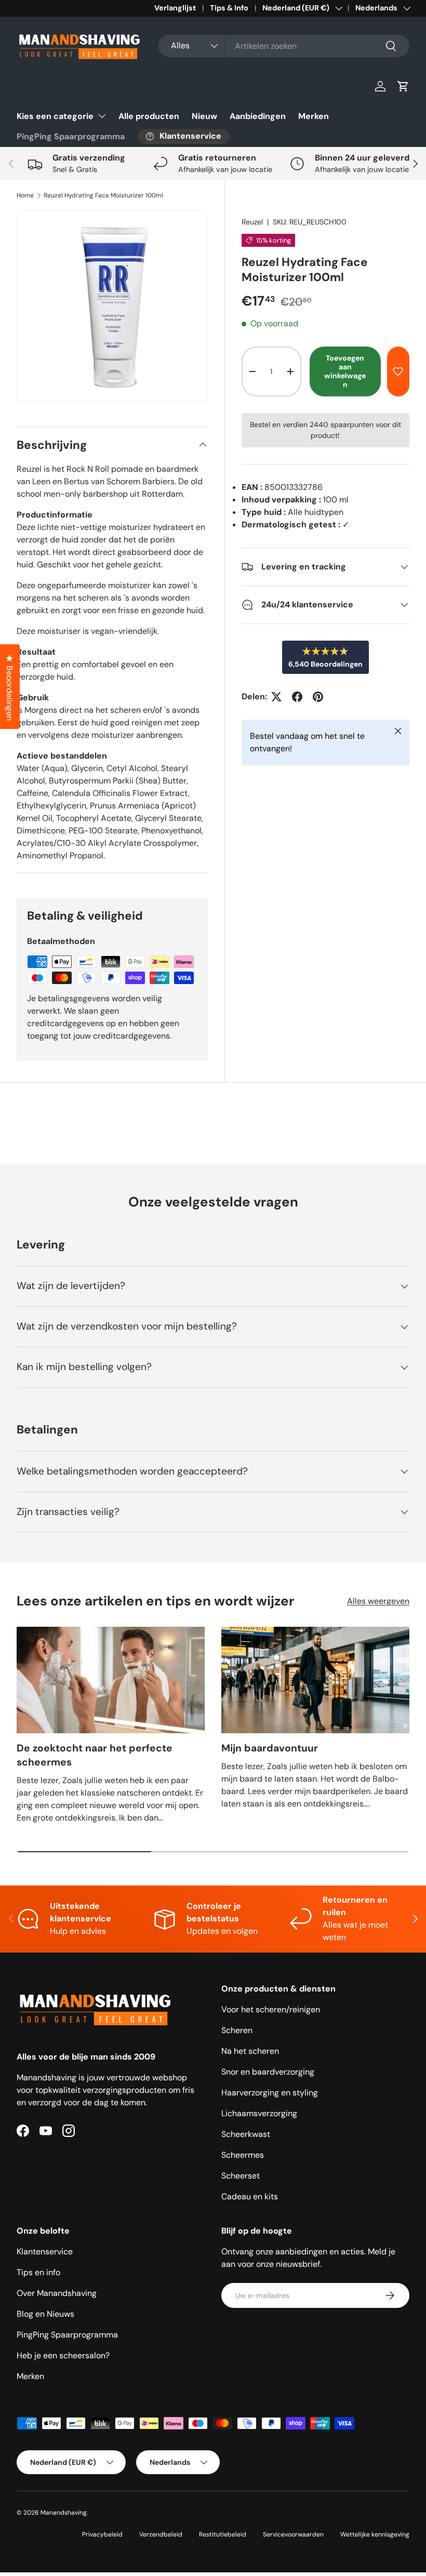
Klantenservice (45, 2252)
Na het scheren (250, 2051)
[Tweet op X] (276, 697)
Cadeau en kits (250, 2196)
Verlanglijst (175, 8)
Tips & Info (229, 8)
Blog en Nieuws (45, 2314)
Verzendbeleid (161, 2534)
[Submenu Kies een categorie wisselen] (102, 116)
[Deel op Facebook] (297, 697)
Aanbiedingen (258, 116)
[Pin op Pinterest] (318, 697)
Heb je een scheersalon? (63, 2355)
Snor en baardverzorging (268, 2072)
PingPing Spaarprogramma (71, 136)
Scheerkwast (246, 2134)
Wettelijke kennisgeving (375, 2534)
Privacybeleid (102, 2534)
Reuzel (252, 222)
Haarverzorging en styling (270, 2093)
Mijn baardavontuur (270, 1748)
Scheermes (243, 2155)
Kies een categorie (55, 116)
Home (25, 195)
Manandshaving (64, 2513)
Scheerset (241, 2176)
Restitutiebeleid (223, 2534)
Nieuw (204, 116)
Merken (314, 116)
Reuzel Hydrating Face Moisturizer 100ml (103, 195)
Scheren (237, 2030)
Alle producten (149, 116)
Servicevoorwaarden (293, 2534)
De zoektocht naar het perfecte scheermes (95, 1755)
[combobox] (284, 46)
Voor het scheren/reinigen (271, 2009)
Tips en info (38, 2272)
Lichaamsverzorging (259, 2113)
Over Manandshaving (57, 2293)
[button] (403, 86)
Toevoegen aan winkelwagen (345, 371)
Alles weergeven (378, 1601)
